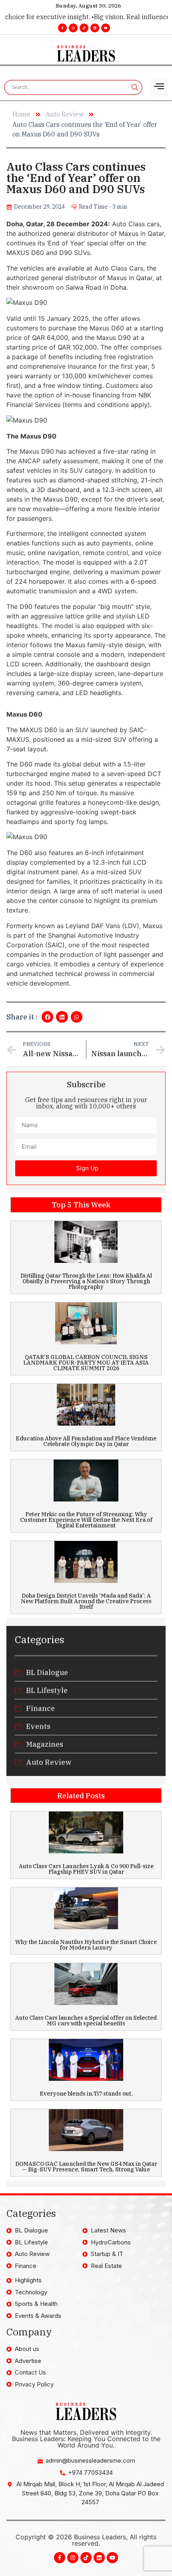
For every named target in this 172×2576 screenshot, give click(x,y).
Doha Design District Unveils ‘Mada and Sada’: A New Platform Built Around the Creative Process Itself (86, 1601)
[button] (47, 1017)
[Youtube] (106, 28)
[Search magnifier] (135, 87)
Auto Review (65, 114)
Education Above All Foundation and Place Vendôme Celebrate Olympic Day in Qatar (86, 1441)
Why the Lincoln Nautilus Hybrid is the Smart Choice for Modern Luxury (86, 1945)
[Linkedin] (95, 28)
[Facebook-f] (62, 28)
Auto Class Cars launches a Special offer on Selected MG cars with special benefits (86, 2021)
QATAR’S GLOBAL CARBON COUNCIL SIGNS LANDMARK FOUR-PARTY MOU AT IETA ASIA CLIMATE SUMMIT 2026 (86, 1363)
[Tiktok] (84, 28)
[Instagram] (73, 28)
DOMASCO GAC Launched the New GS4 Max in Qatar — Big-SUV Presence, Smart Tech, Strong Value (86, 2167)
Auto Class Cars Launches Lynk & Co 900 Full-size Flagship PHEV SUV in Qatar (86, 1869)
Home (21, 114)
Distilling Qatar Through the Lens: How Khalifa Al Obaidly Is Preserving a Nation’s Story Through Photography (86, 1281)
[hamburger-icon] (159, 87)
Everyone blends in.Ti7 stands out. (86, 2094)
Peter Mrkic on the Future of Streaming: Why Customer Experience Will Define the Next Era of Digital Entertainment (86, 1520)
